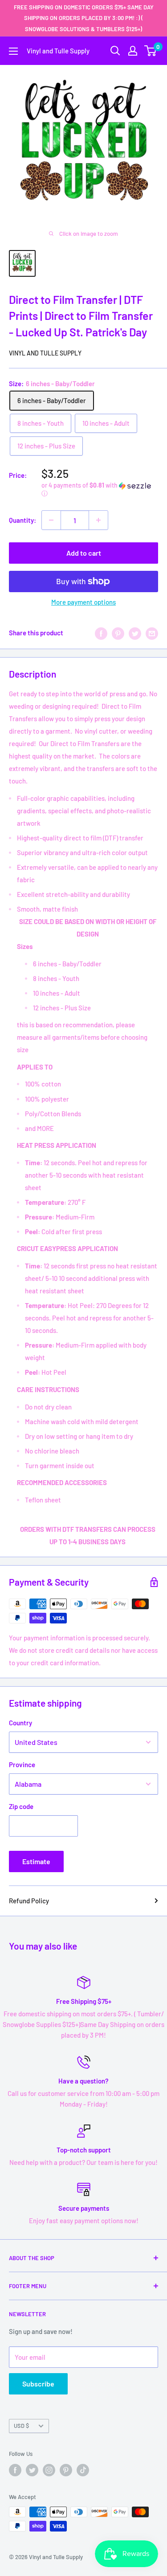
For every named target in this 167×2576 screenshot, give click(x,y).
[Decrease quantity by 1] (51, 520)
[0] (151, 51)
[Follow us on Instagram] (49, 2470)
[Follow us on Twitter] (32, 2470)
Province (22, 1764)
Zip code (21, 1806)
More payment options (83, 602)
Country (20, 1723)
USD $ (21, 2426)
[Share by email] (152, 633)
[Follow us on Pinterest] (66, 2470)
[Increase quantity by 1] (98, 520)
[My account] (133, 51)
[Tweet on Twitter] (135, 633)
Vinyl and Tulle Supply (45, 353)
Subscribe (38, 2384)
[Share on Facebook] (101, 633)
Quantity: (22, 520)
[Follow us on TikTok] (83, 2470)
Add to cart (84, 553)
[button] (100, 490)
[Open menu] (13, 51)
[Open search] (115, 51)
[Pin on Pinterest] (118, 633)
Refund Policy (29, 1901)
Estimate (36, 1861)
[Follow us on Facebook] (15, 2470)
